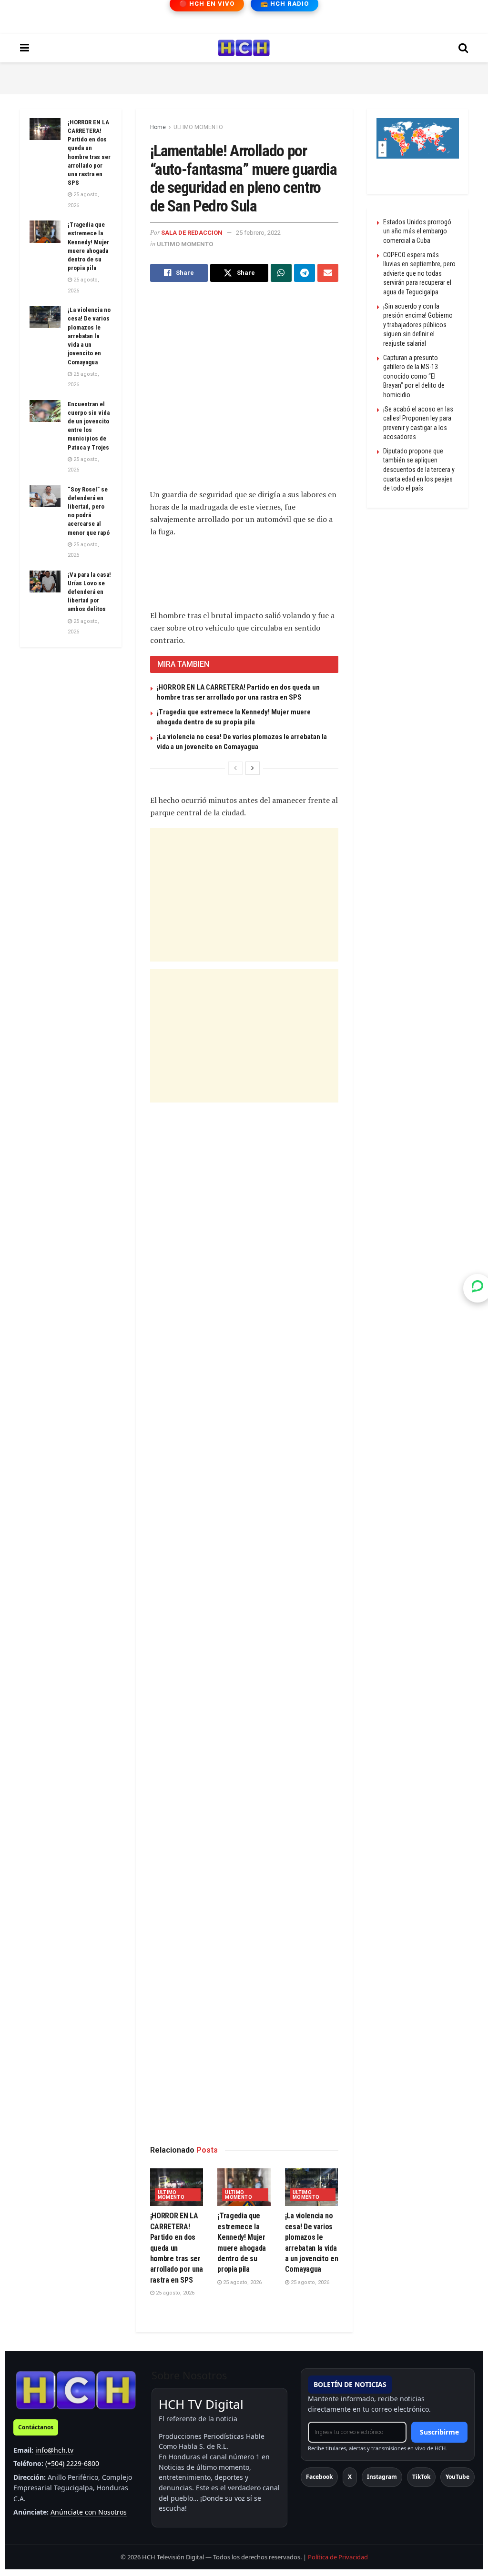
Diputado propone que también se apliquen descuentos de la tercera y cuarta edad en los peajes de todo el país (419, 470)
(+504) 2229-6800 (72, 2463)
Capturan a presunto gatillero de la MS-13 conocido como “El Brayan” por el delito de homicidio (414, 376)
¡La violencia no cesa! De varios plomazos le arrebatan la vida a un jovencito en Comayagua (89, 336)
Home (158, 127)
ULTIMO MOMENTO (198, 127)
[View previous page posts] (235, 768)
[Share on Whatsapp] (281, 273)
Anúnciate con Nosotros (89, 2512)
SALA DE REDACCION (192, 233)
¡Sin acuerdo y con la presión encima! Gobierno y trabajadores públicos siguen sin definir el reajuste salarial (418, 325)
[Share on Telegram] (305, 273)
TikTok (421, 2477)
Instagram (382, 2477)
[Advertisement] (244, 77)
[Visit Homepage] (244, 48)
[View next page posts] (253, 768)
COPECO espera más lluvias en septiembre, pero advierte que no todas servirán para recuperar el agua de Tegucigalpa (419, 273)
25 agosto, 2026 (174, 2293)
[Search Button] (463, 48)
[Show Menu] (25, 48)
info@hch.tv (54, 2450)
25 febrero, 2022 (258, 233)
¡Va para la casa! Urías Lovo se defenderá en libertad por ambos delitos (89, 592)
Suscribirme (439, 2432)
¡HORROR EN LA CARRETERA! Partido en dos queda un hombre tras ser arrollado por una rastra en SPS (177, 2248)
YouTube (457, 2477)
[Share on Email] (328, 273)
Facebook (319, 2477)
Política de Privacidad (338, 2557)
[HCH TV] (76, 2390)
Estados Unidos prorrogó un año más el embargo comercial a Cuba (417, 231)
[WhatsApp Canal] (478, 1288)
